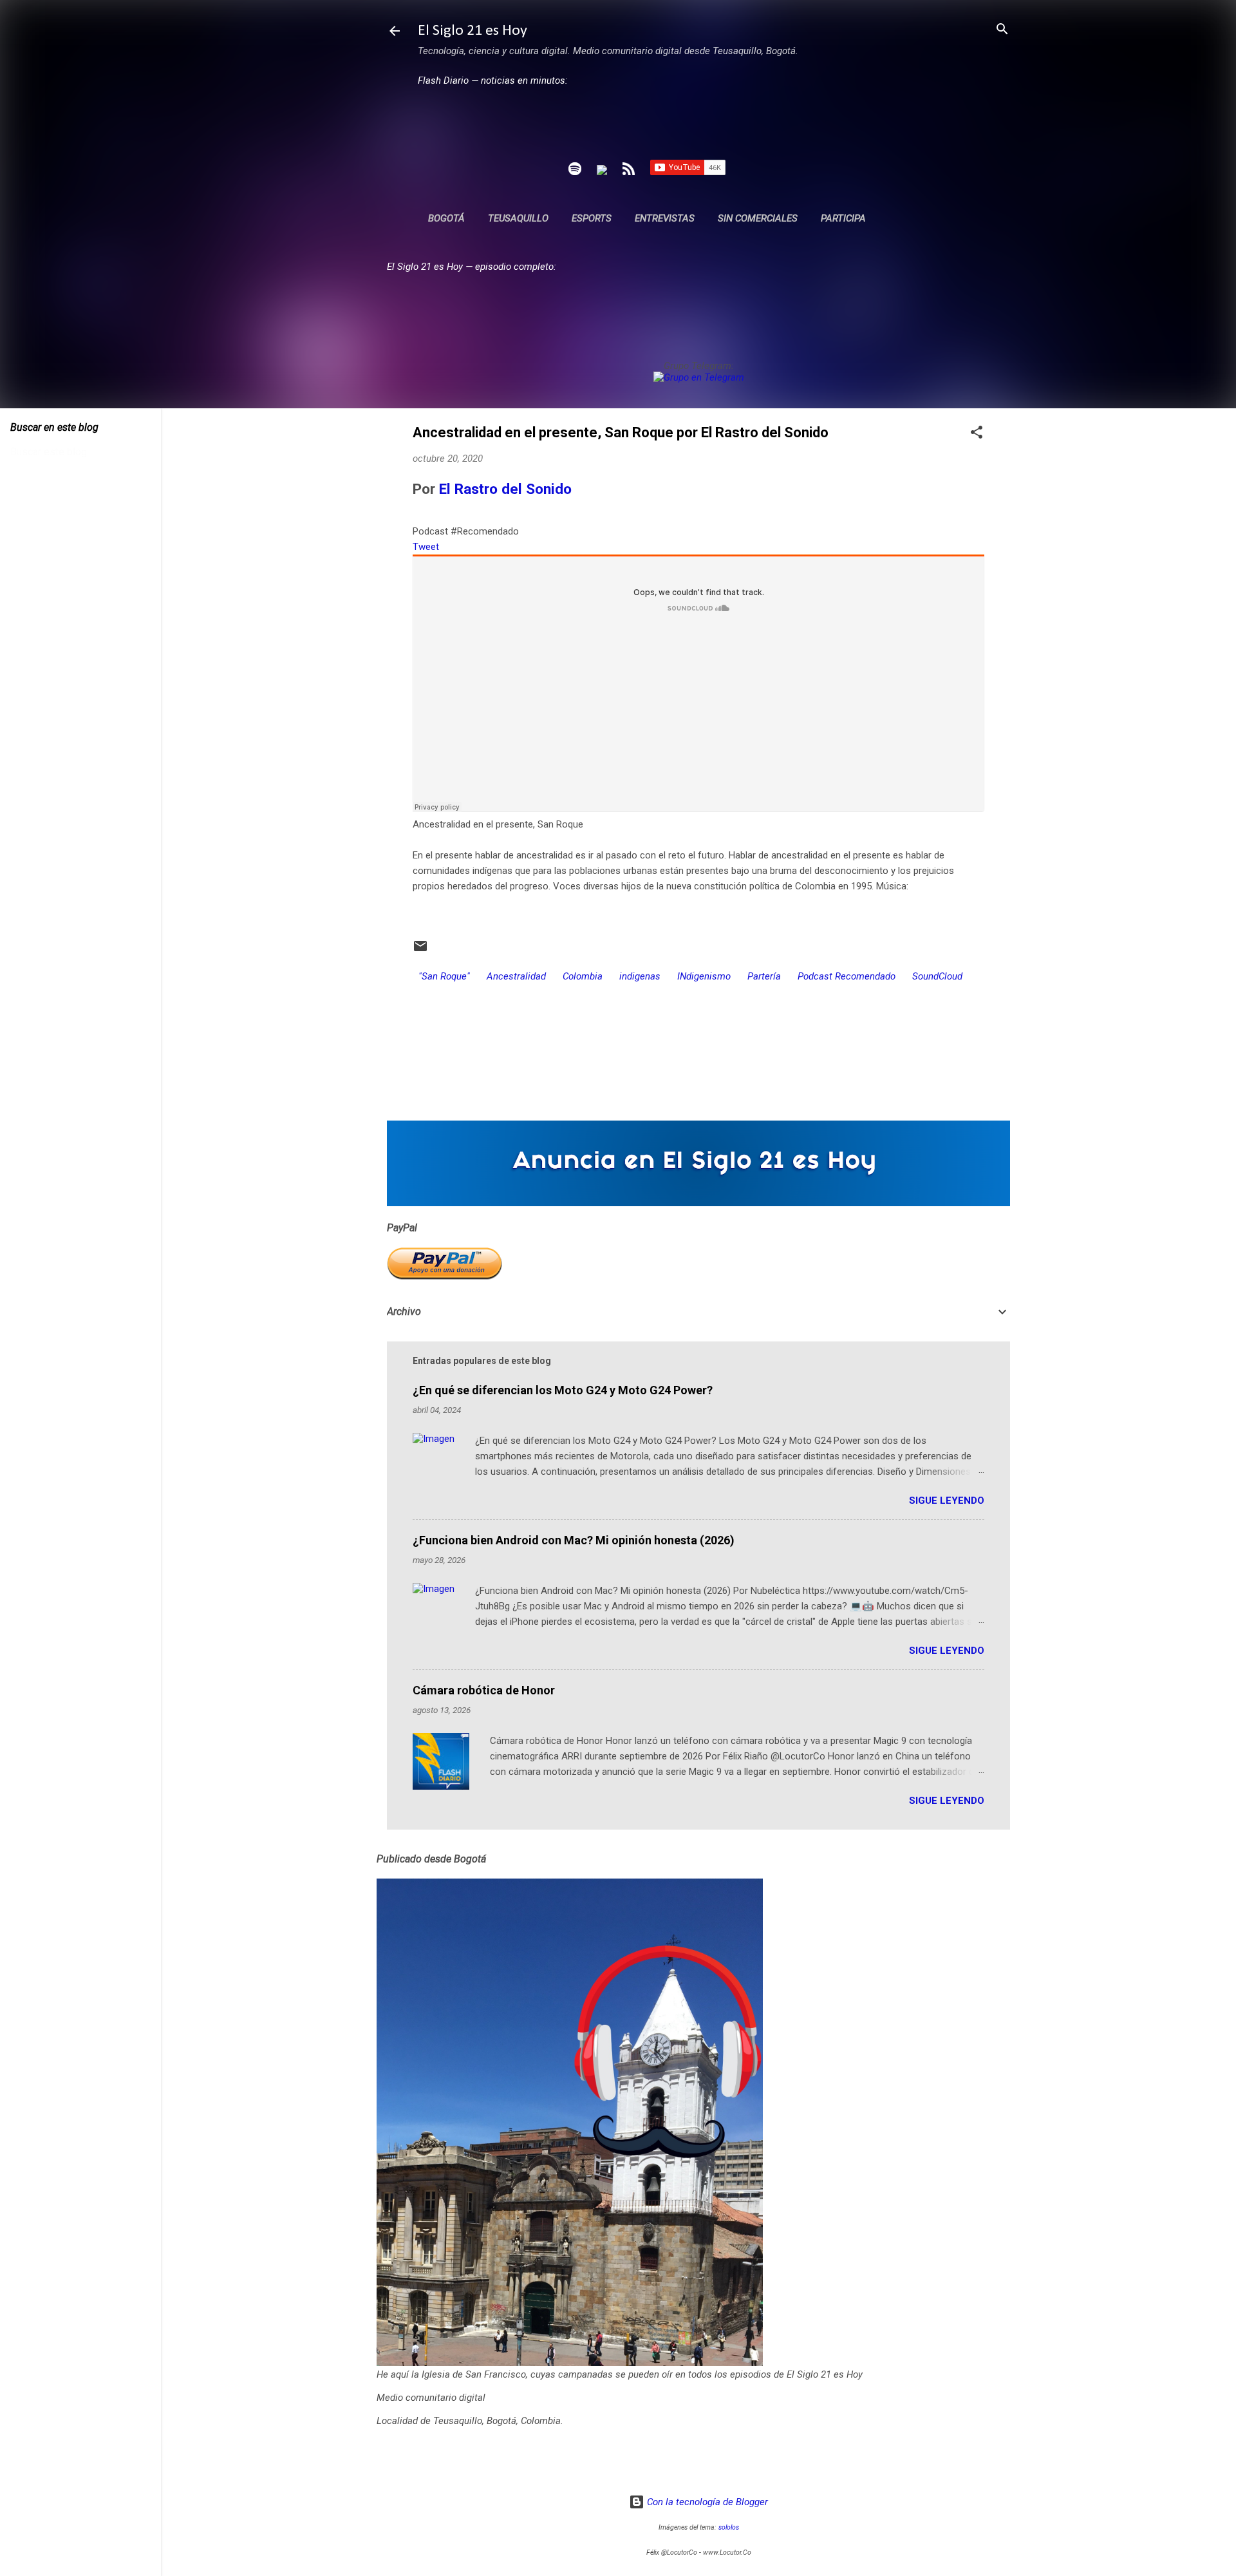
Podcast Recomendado (847, 976)
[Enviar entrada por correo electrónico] (420, 951)
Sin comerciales (758, 218)
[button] (977, 433)
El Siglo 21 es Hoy (473, 31)
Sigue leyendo (947, 1501)
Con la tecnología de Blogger (706, 2502)
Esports (592, 218)
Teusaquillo (518, 218)
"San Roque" (444, 976)
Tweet (426, 547)
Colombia (583, 976)
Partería (764, 976)
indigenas (640, 976)
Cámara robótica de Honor (484, 1690)
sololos (729, 2527)
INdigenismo (704, 976)
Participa (843, 218)
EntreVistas (665, 218)
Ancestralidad (516, 976)
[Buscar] (1002, 30)
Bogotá (446, 218)
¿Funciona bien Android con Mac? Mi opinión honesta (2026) (574, 1540)
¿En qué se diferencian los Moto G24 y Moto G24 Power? (563, 1390)
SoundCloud (937, 976)
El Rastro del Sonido (505, 489)
